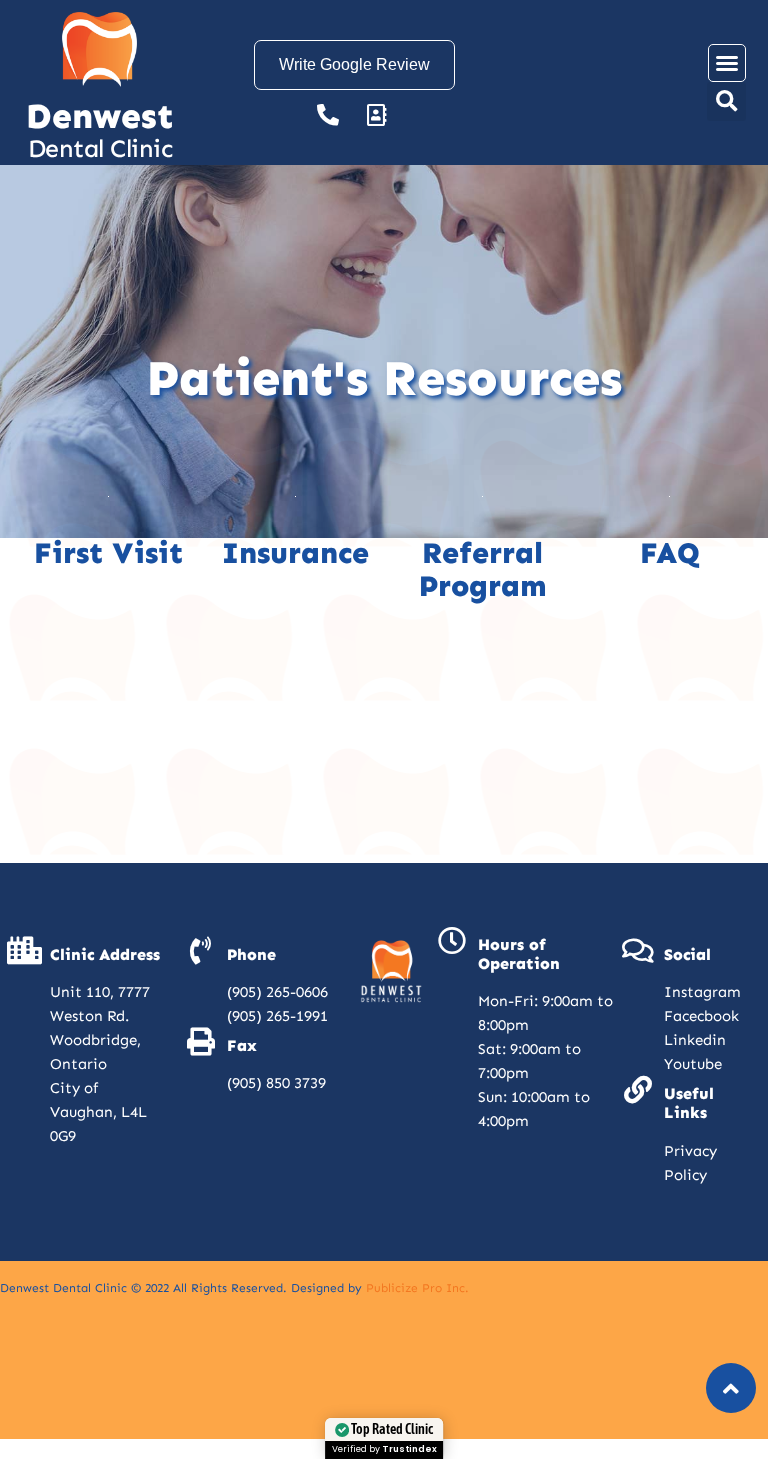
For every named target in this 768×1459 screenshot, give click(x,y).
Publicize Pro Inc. (417, 1288)
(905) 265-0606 (277, 992)
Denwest (99, 116)
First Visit (108, 553)
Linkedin (695, 1040)
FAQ (670, 553)
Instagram (702, 992)
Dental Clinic (100, 149)
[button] (727, 63)
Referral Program (483, 569)
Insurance (295, 553)
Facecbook (701, 1016)
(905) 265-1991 (277, 1016)
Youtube (693, 1064)
